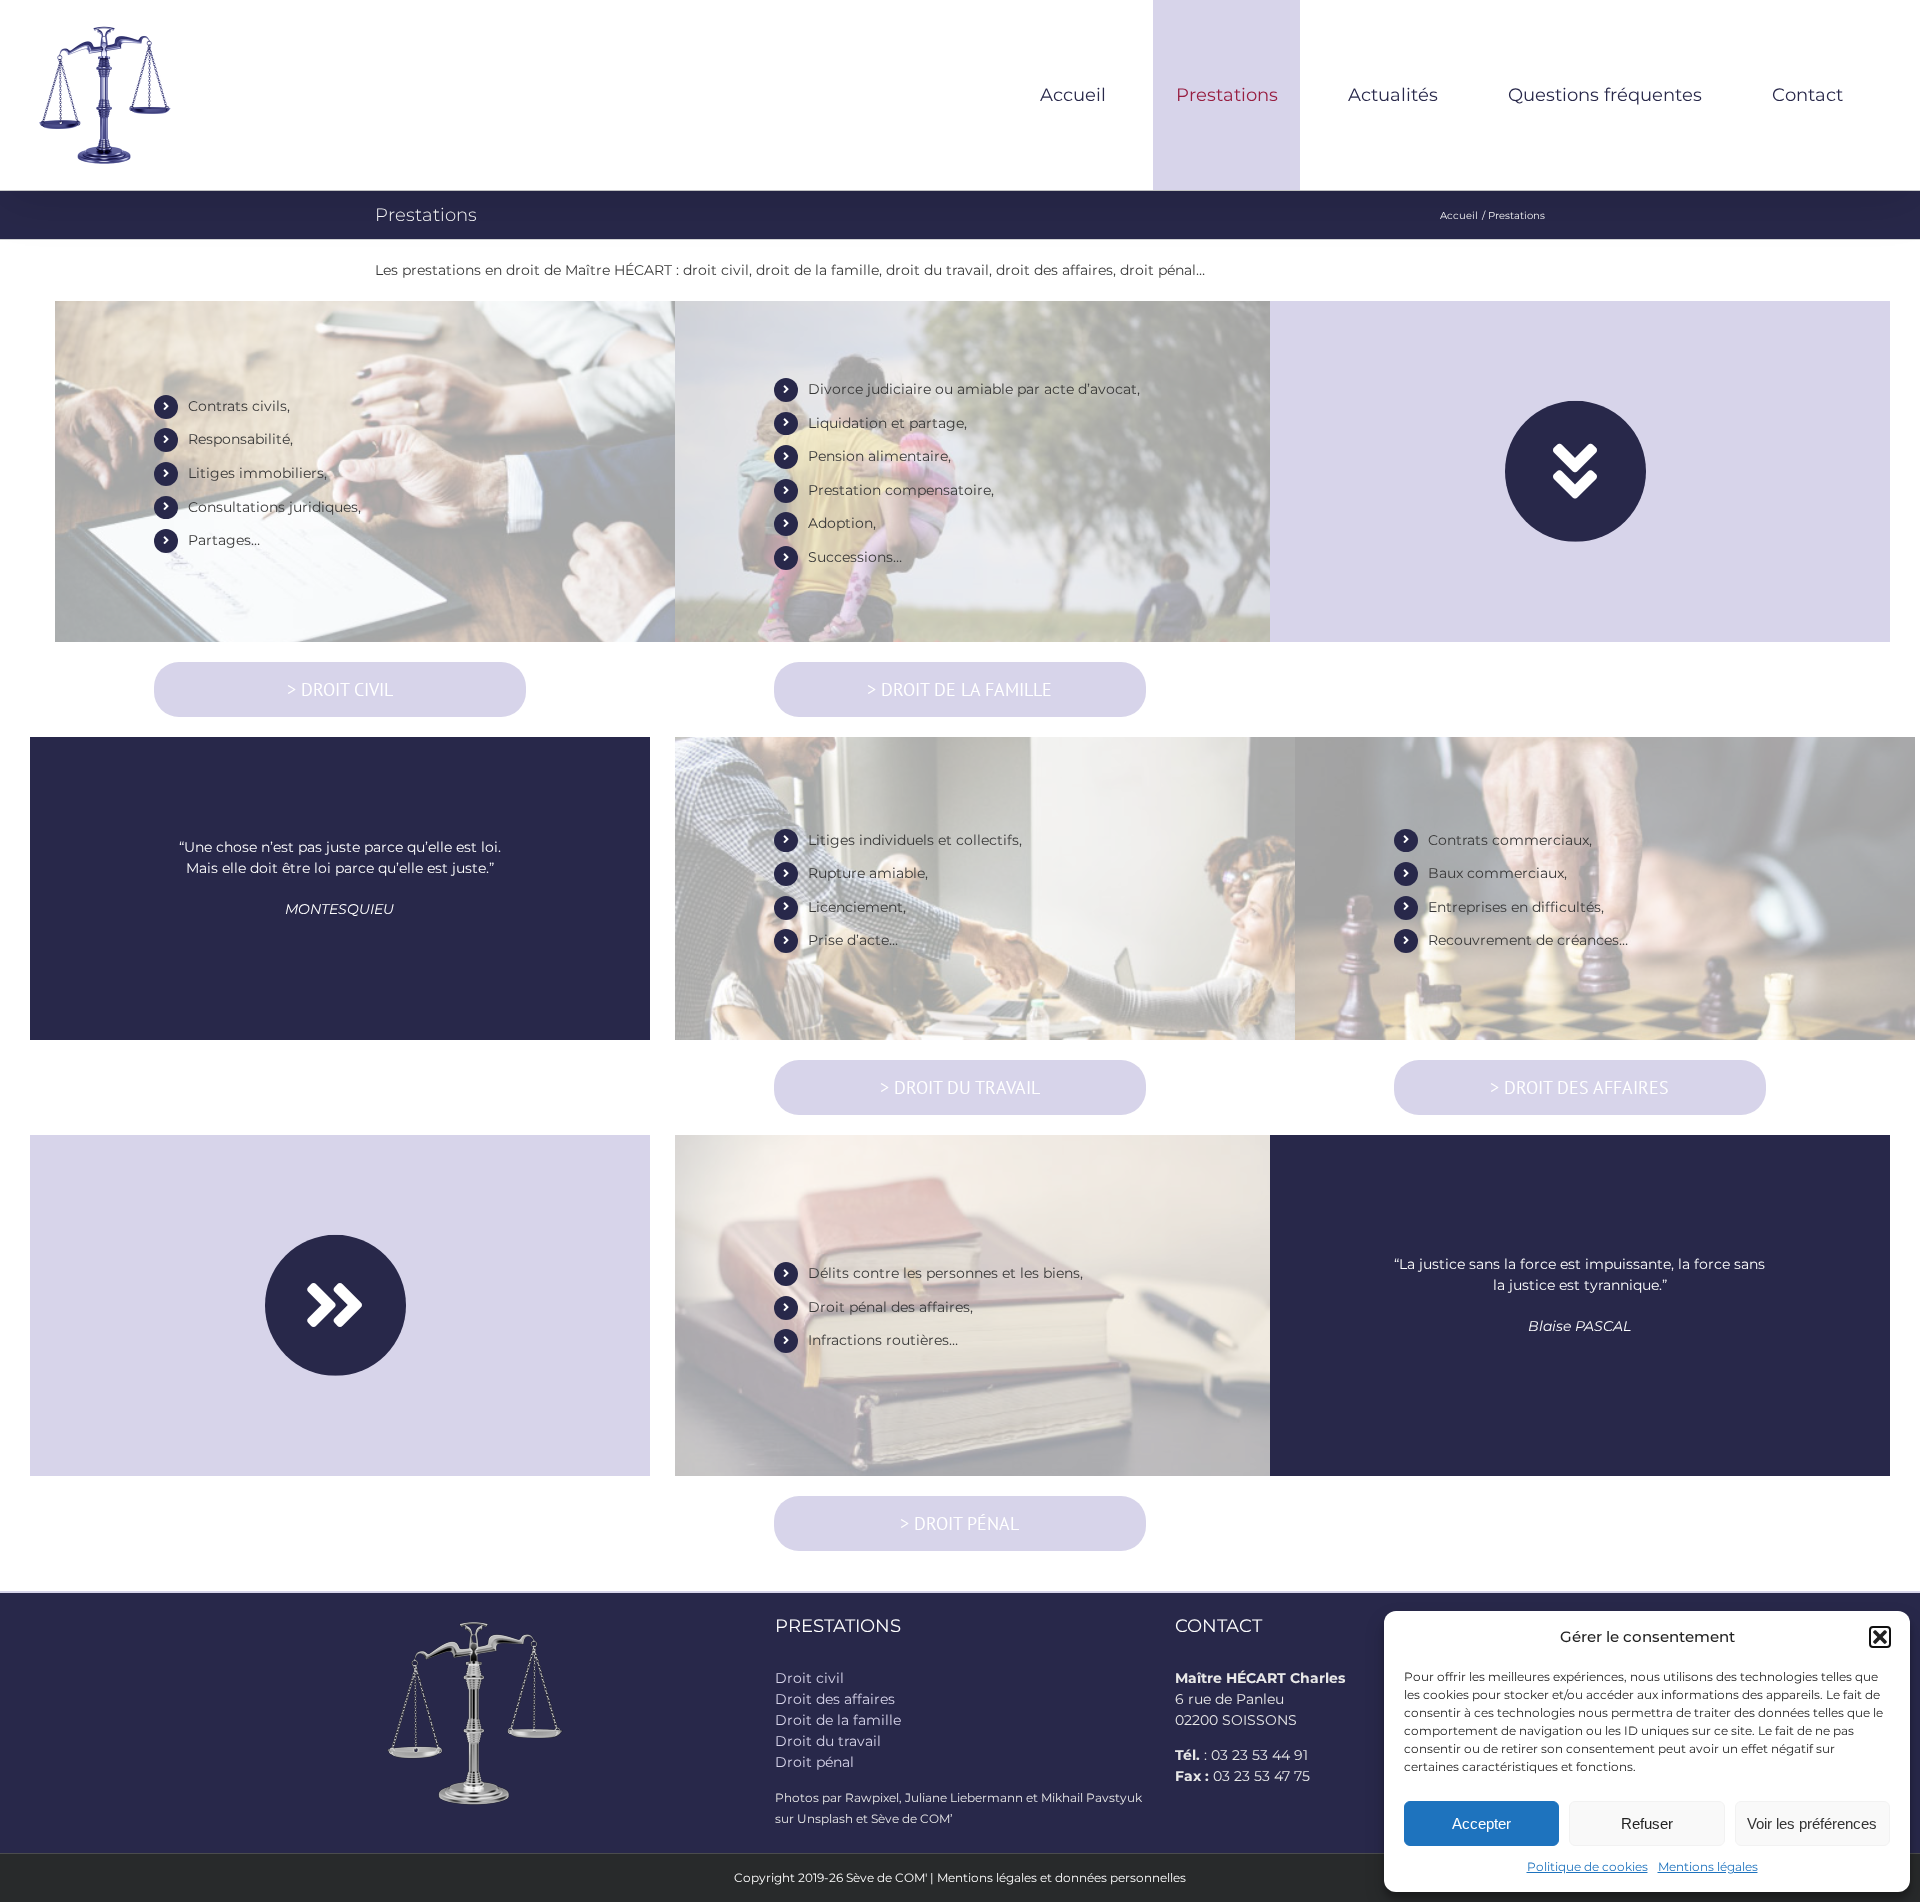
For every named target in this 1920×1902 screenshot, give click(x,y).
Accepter (1481, 1823)
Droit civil (809, 1678)
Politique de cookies (1587, 1866)
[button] (1880, 1637)
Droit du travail (828, 1741)
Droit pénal (814, 1762)
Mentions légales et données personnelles (1061, 1877)
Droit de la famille (838, 1720)
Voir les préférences (1812, 1823)
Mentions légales (1708, 1866)
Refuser (1647, 1823)
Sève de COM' (886, 1877)
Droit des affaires (835, 1699)
